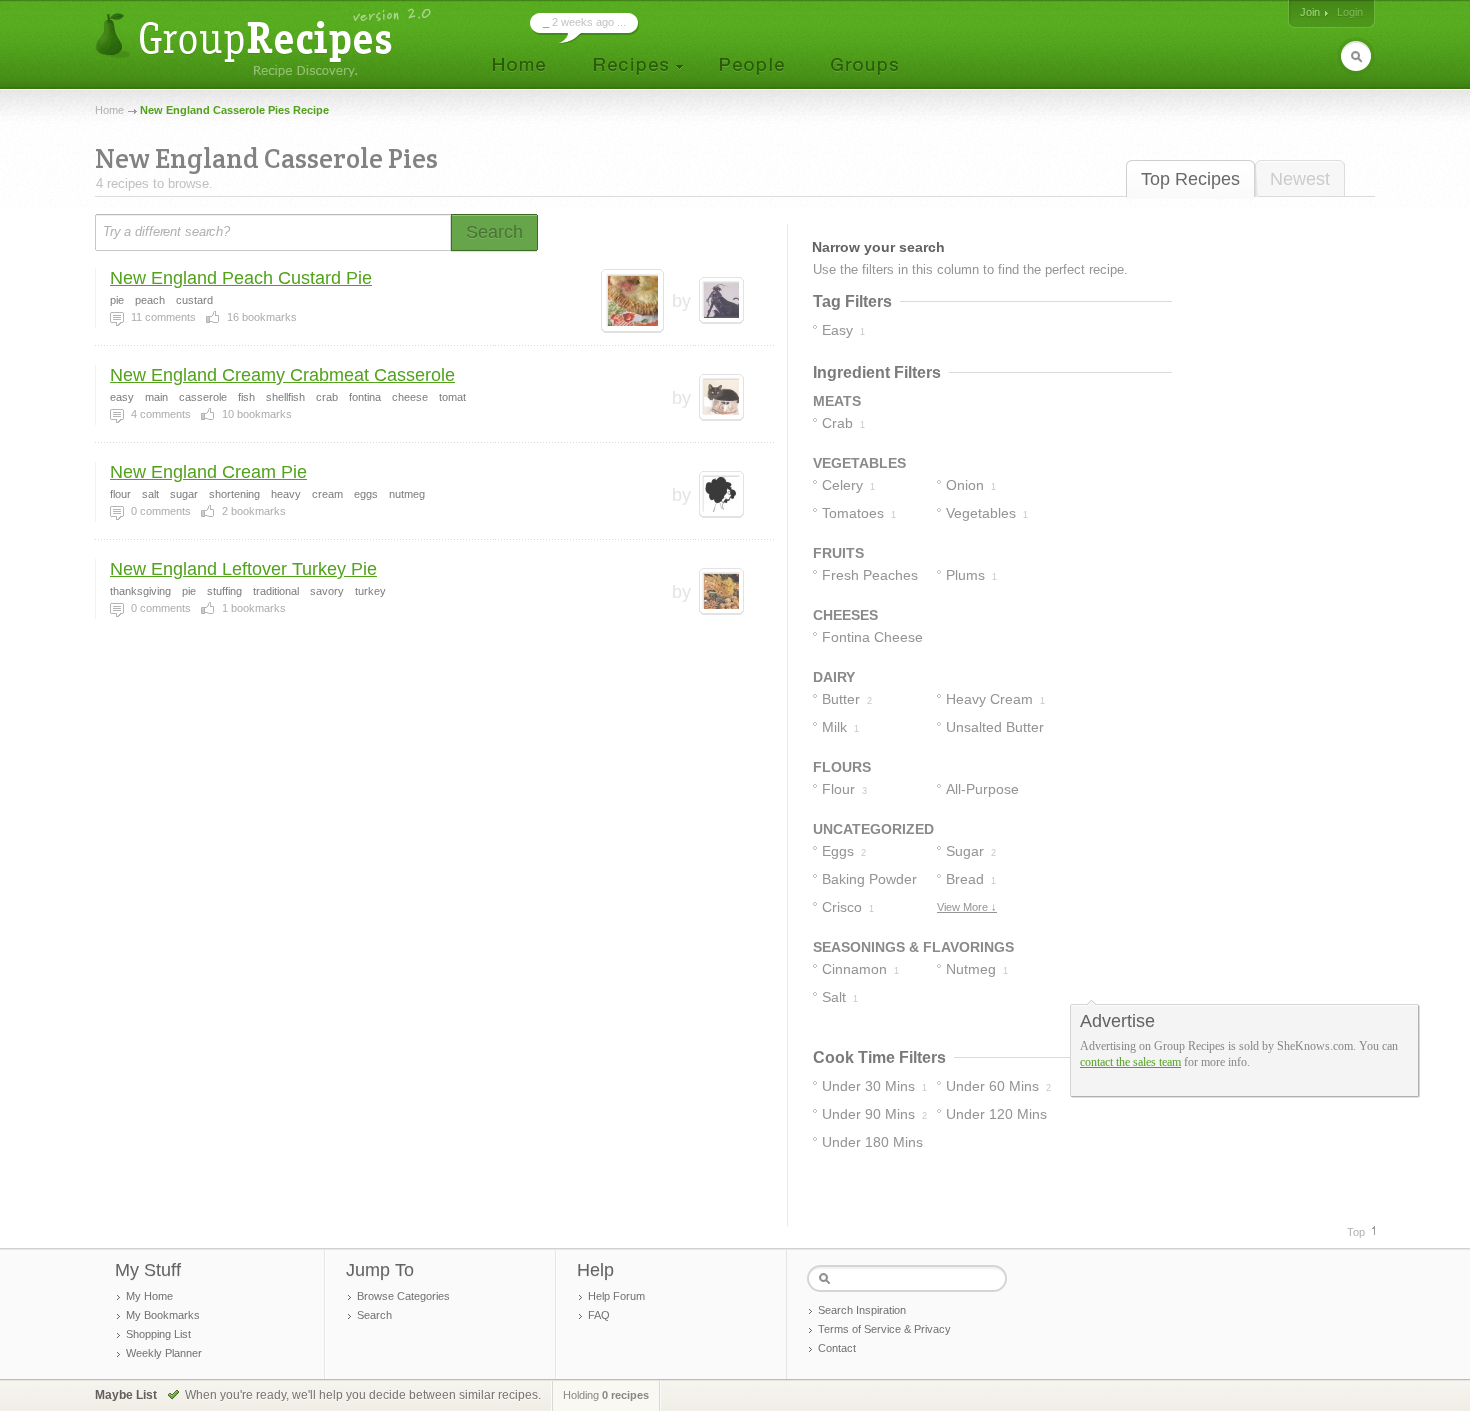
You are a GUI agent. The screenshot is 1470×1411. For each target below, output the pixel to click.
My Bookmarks (163, 1315)
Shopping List (158, 1334)
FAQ (599, 1315)
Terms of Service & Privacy (884, 1329)
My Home (149, 1296)
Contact (837, 1348)
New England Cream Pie (208, 472)
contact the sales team (1130, 1062)
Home (109, 110)
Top (1356, 1232)
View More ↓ (967, 907)
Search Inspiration (862, 1310)
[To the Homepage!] (265, 42)
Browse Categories (403, 1296)
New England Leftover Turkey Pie (243, 569)
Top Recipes (1190, 179)
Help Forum (616, 1296)
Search (374, 1315)
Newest (1300, 179)
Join (1310, 12)
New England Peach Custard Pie (241, 278)
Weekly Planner (164, 1353)
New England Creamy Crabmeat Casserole (282, 375)
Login (1350, 12)
